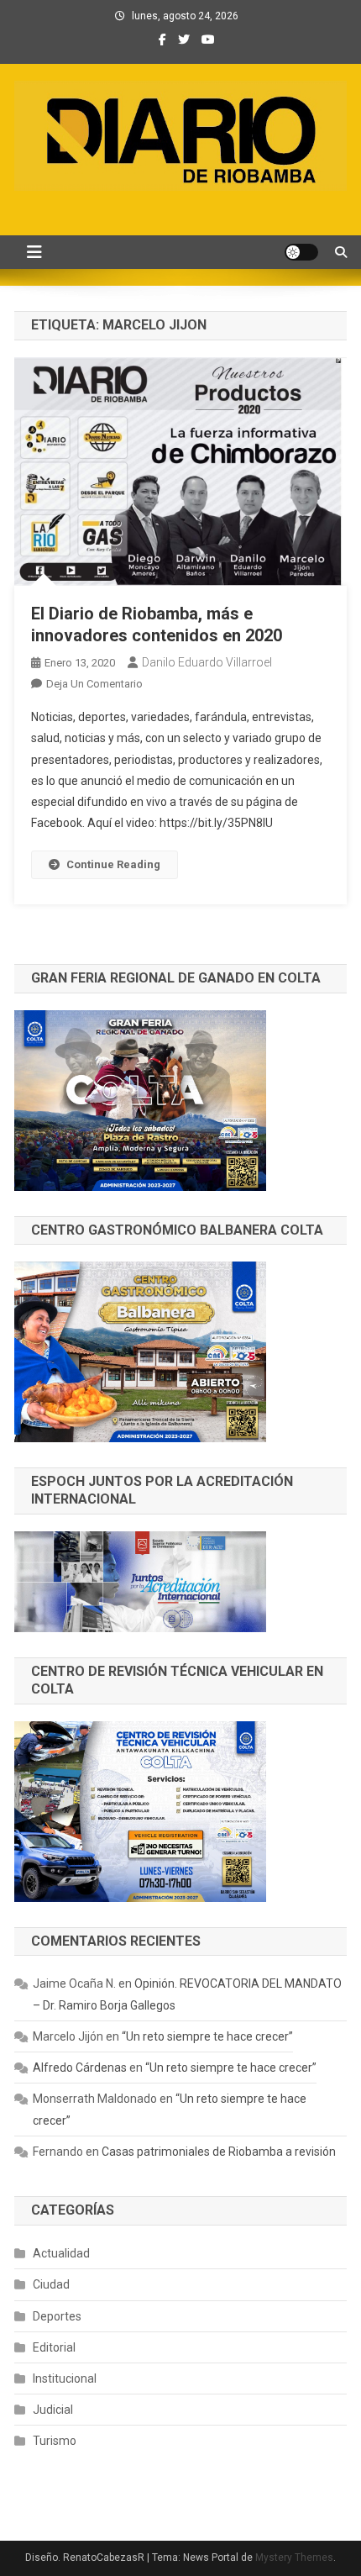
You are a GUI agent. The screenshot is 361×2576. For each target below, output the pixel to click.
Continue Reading (113, 864)
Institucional (65, 2378)
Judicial (53, 2410)
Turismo (55, 2441)
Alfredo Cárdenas (80, 2068)
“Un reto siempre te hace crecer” (207, 2036)
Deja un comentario (94, 684)
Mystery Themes (294, 2558)
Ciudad (51, 2284)
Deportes (57, 2316)
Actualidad (61, 2253)
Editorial (54, 2347)
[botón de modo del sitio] (301, 252)
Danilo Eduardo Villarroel (207, 662)
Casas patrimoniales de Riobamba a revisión (219, 2152)
